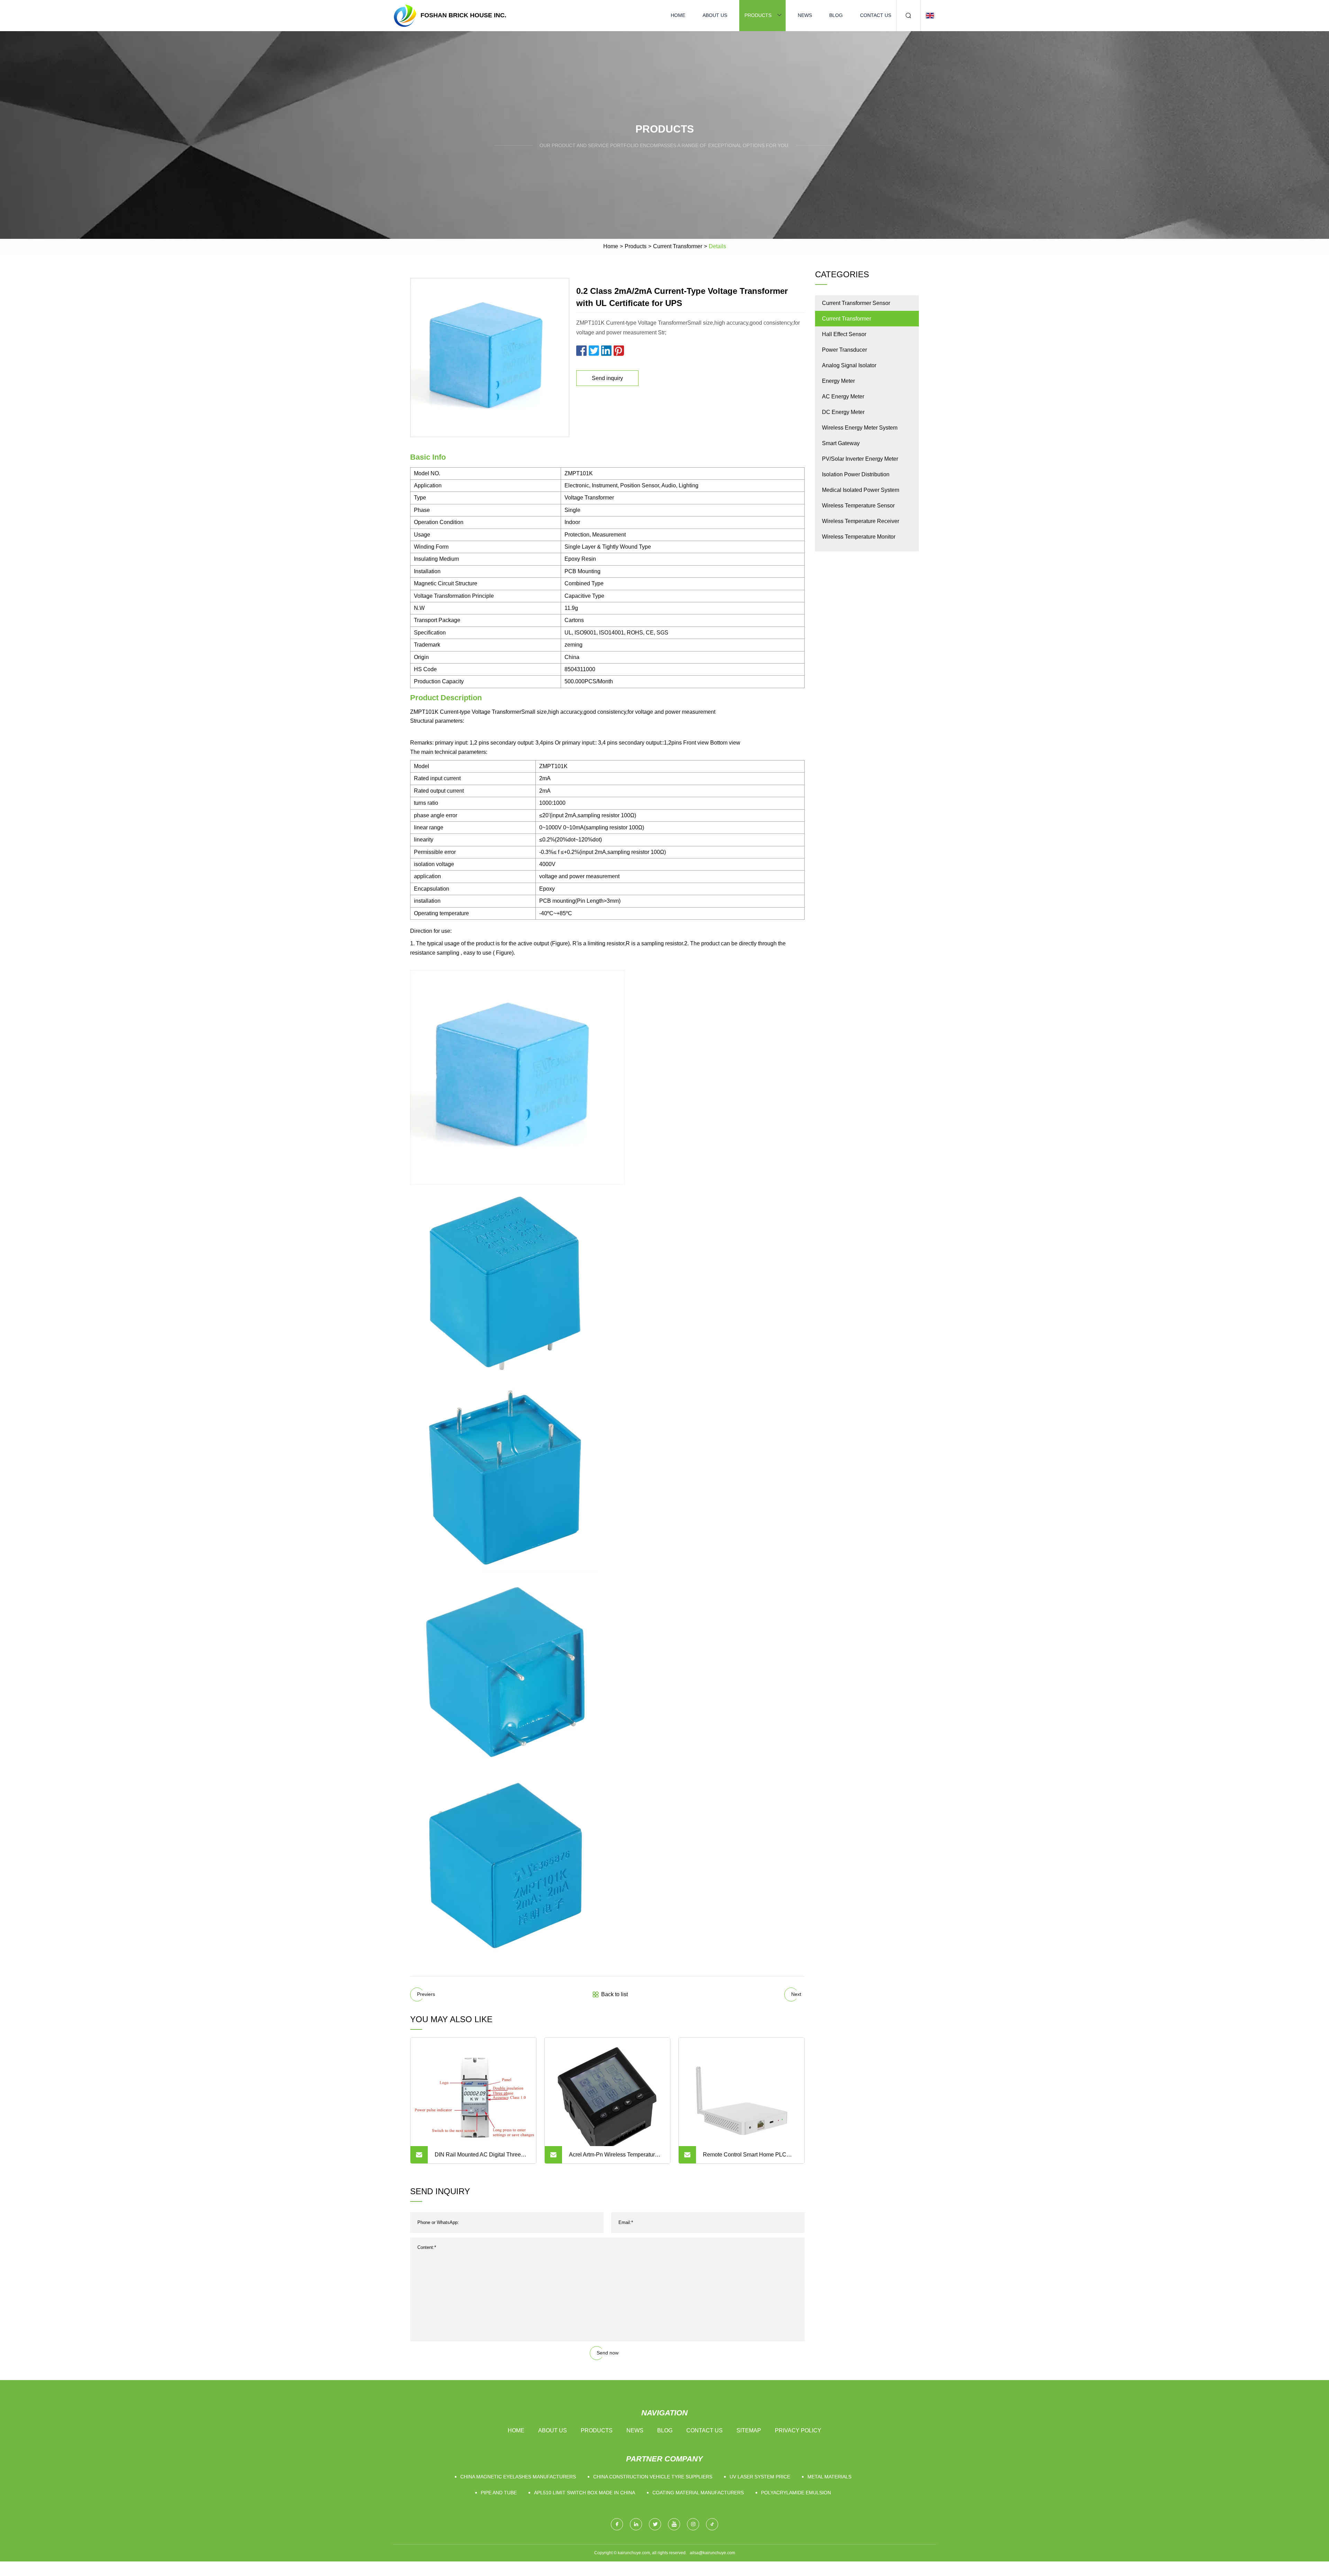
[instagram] (693, 2524)
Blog (836, 15)
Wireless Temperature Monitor (859, 537)
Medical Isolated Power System (861, 490)
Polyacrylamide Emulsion (796, 2493)
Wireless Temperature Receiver (861, 521)
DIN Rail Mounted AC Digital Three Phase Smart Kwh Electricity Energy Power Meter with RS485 (479, 2158)
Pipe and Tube (499, 2493)
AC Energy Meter (843, 397)
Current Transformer (678, 246)
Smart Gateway (841, 443)
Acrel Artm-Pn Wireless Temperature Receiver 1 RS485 (613, 2158)
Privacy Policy (798, 2430)
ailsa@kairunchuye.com (712, 2553)
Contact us (876, 15)
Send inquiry (607, 378)
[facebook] (617, 2524)
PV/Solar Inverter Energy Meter (860, 459)
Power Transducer (844, 350)
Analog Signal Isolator (849, 365)
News (805, 15)
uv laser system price (760, 2477)
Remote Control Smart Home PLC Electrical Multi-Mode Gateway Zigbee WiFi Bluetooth (750, 2158)
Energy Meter (838, 381)
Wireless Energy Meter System (860, 428)
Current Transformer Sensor (856, 303)
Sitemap (749, 2430)
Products (758, 15)
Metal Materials (829, 2477)
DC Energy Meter (843, 412)
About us (715, 15)
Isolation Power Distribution (856, 474)
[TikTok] (712, 2524)
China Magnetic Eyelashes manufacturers (518, 2477)
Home (678, 15)
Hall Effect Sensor (844, 334)
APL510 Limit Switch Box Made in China (585, 2493)
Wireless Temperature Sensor (858, 506)
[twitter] (655, 2524)
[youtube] (674, 2524)
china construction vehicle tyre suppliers (653, 2477)
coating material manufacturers (698, 2493)
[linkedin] (636, 2524)
